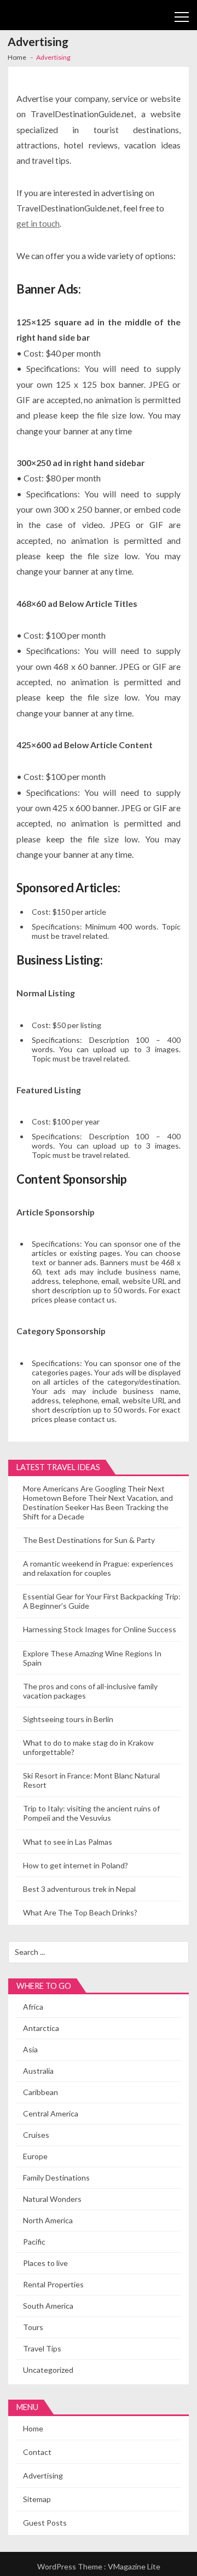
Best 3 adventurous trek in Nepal (79, 1889)
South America (48, 2306)
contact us (97, 1300)
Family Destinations (56, 2178)
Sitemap (37, 2499)
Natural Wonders (52, 2199)
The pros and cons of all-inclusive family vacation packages (90, 1691)
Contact (37, 2452)
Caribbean (40, 2092)
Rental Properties (53, 2284)
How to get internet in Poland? (76, 1865)
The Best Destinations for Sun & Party (89, 1540)
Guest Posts (45, 2523)
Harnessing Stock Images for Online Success (100, 1629)
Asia (30, 2049)
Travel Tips (42, 2348)
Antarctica (41, 2028)
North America (48, 2220)
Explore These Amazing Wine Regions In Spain (92, 1658)
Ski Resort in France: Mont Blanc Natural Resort (91, 1780)
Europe (35, 2156)
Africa (33, 2007)
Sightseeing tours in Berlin (68, 1719)
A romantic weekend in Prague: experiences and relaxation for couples (98, 1568)
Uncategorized (48, 2370)
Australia (38, 2071)
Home (33, 2428)
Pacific (34, 2242)
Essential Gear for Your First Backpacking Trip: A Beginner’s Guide (102, 1601)
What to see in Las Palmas (68, 1842)
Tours (33, 2327)
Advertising (43, 2475)
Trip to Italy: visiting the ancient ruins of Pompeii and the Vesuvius (91, 1813)
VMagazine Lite (134, 2566)
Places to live (45, 2263)
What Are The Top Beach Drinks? (80, 1912)
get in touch (38, 223)
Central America (51, 2113)
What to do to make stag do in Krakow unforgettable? (88, 1747)
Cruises (36, 2135)
